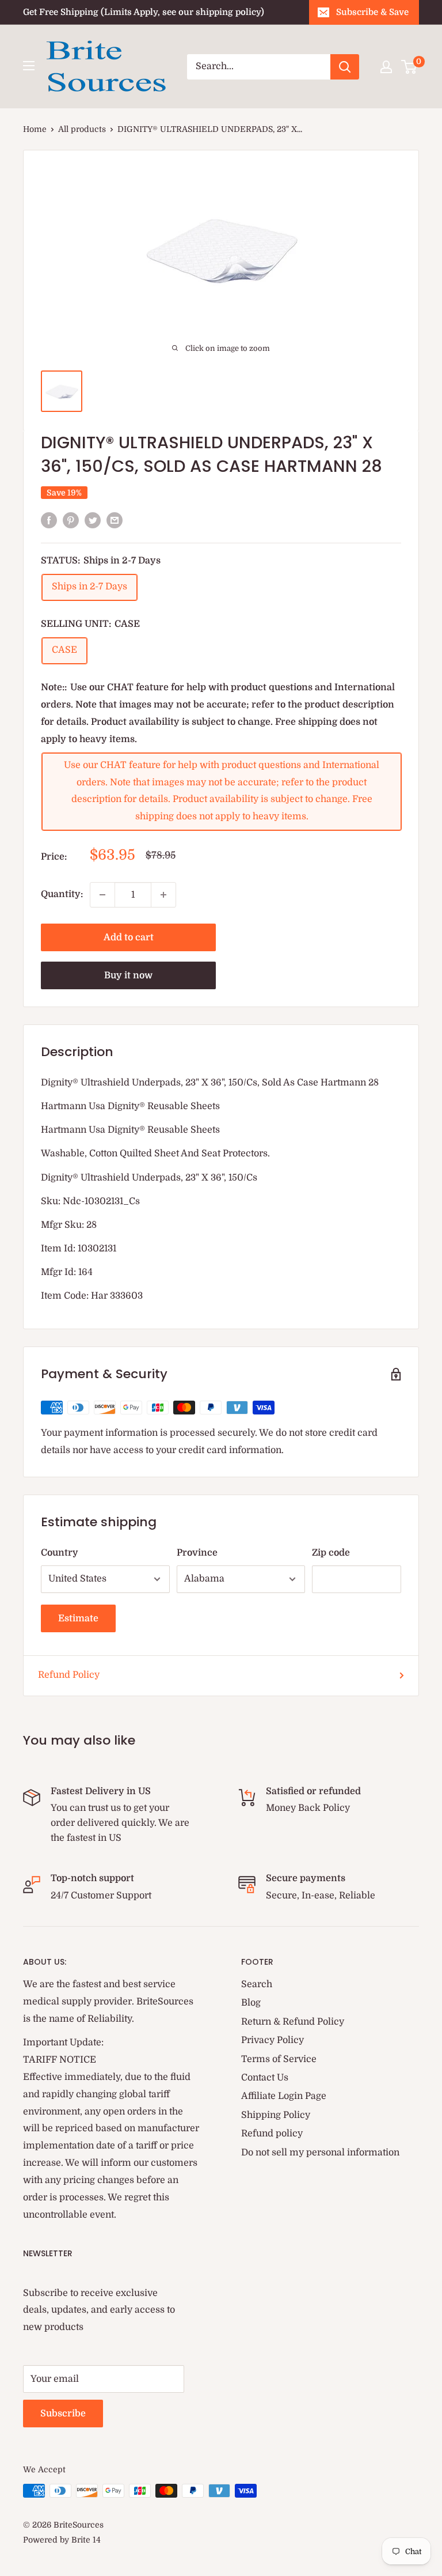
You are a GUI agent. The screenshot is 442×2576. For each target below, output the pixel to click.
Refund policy (272, 2134)
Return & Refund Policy (293, 2022)
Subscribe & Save (372, 12)
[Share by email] (115, 520)
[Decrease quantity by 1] (102, 895)
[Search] (345, 67)
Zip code (331, 1553)
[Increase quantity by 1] (163, 895)
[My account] (386, 67)
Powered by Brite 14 (62, 2540)
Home (35, 129)
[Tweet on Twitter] (93, 520)
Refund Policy (69, 1675)
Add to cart (129, 937)
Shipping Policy (276, 2115)
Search (257, 1984)
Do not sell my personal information (320, 2153)
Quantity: (62, 894)
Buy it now (128, 975)
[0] (409, 67)
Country (60, 1553)
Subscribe (63, 2414)
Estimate (78, 1618)
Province (197, 1553)
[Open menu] (29, 66)
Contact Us (265, 2078)
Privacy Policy (273, 2040)
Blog (251, 2003)
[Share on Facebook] (49, 520)
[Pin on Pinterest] (71, 520)
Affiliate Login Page (284, 2096)
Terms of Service (279, 2059)
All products (82, 129)
